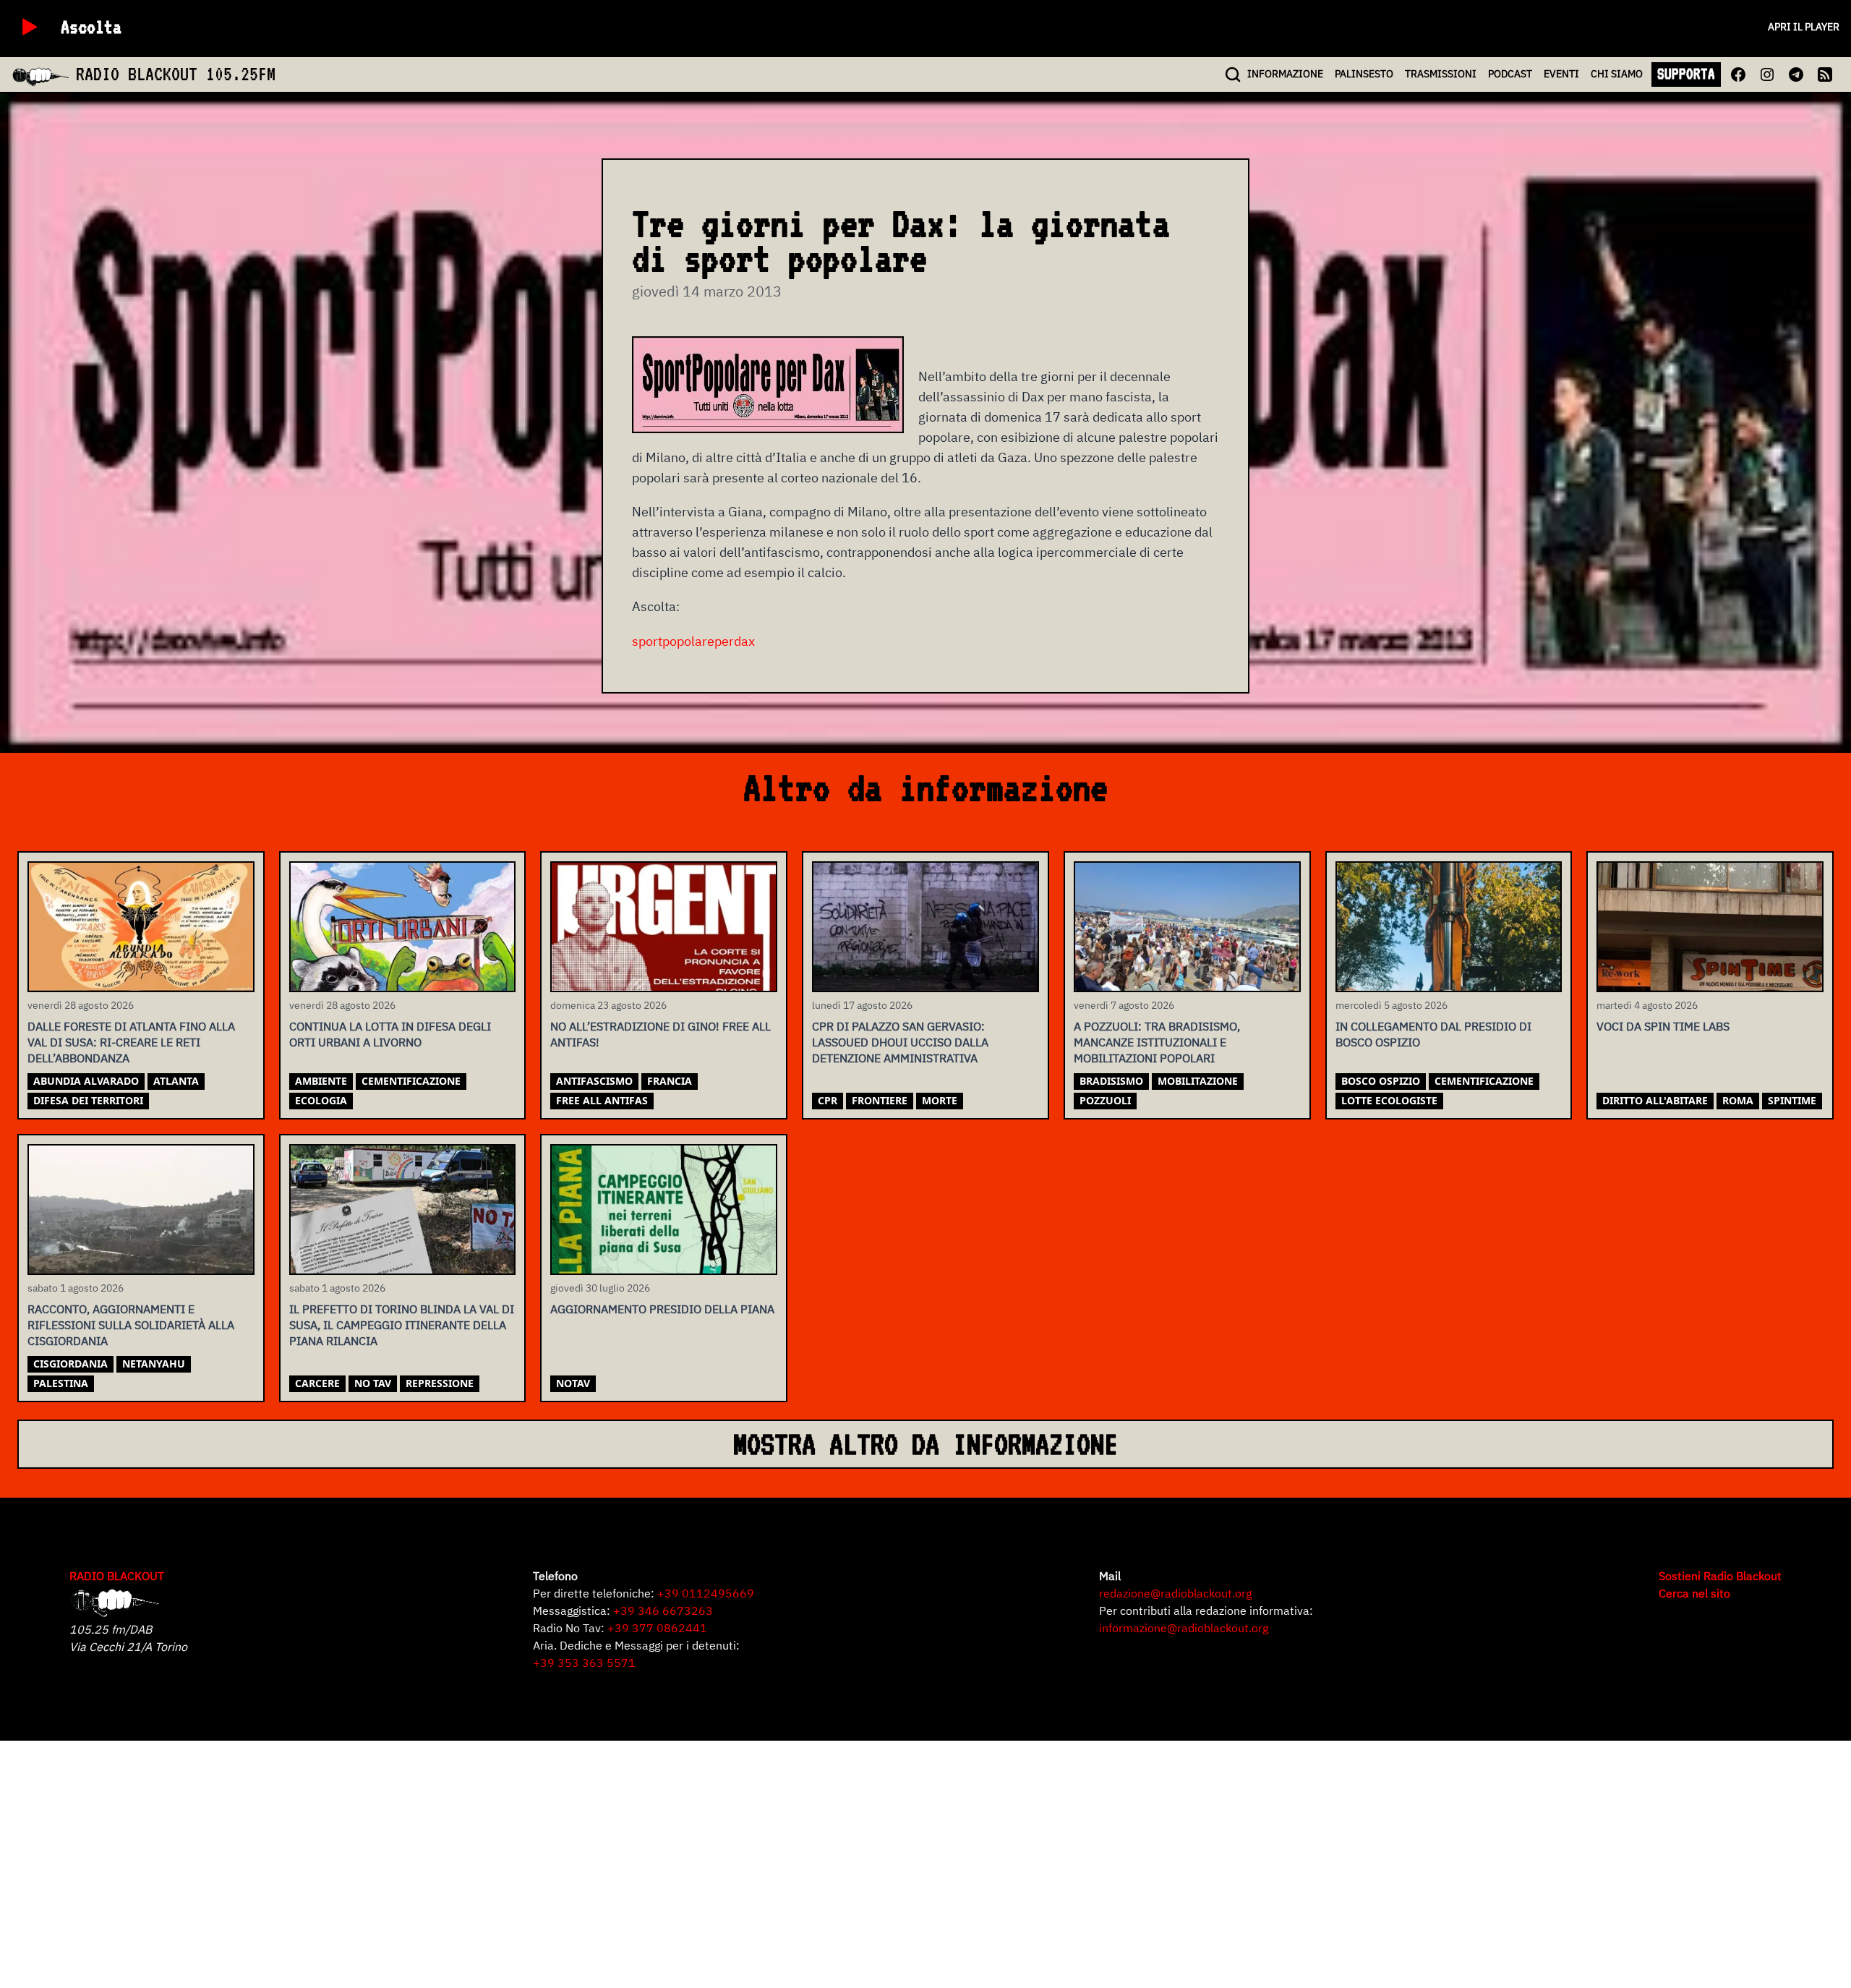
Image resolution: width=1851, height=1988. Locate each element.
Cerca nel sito (1694, 1593)
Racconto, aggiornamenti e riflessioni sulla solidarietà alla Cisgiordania (131, 1325)
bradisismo (1111, 1081)
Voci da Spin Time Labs (1663, 1026)
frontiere (880, 1100)
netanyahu (154, 1364)
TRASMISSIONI (1441, 74)
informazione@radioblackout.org (1184, 1628)
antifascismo (594, 1081)
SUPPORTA (1686, 74)
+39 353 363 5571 (584, 1663)
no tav (373, 1383)
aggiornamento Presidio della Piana (662, 1309)
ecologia (321, 1100)
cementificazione (411, 1081)
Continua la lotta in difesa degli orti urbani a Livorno (390, 1034)
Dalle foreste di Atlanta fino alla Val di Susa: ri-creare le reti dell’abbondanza (131, 1042)
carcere (317, 1383)
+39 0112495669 (706, 1593)
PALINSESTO (1364, 74)
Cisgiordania (70, 1364)
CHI (1617, 74)
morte (940, 1100)
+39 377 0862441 (657, 1628)
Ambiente (321, 1081)
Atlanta (176, 1081)
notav (573, 1383)
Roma (1738, 1100)
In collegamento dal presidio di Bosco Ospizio (1433, 1034)
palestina (61, 1383)
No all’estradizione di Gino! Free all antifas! (661, 1034)
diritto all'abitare (1655, 1100)
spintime (1792, 1100)
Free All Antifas (602, 1100)
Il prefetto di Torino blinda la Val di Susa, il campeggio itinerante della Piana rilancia (402, 1325)
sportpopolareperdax (693, 641)
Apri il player (1804, 27)
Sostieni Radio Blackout (1720, 1576)
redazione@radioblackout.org (1175, 1593)
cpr (828, 1100)
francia (670, 1081)
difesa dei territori (88, 1100)
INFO (1285, 74)
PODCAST (1510, 74)
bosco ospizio (1381, 1081)
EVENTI (1561, 74)
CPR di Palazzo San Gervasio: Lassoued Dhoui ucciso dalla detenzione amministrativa (900, 1042)
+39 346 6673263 (663, 1611)
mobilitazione (1198, 1081)
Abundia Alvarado (86, 1081)
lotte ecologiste (1389, 1100)
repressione (440, 1383)
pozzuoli (1105, 1100)
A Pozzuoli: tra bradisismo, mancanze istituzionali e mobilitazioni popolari (1157, 1042)
